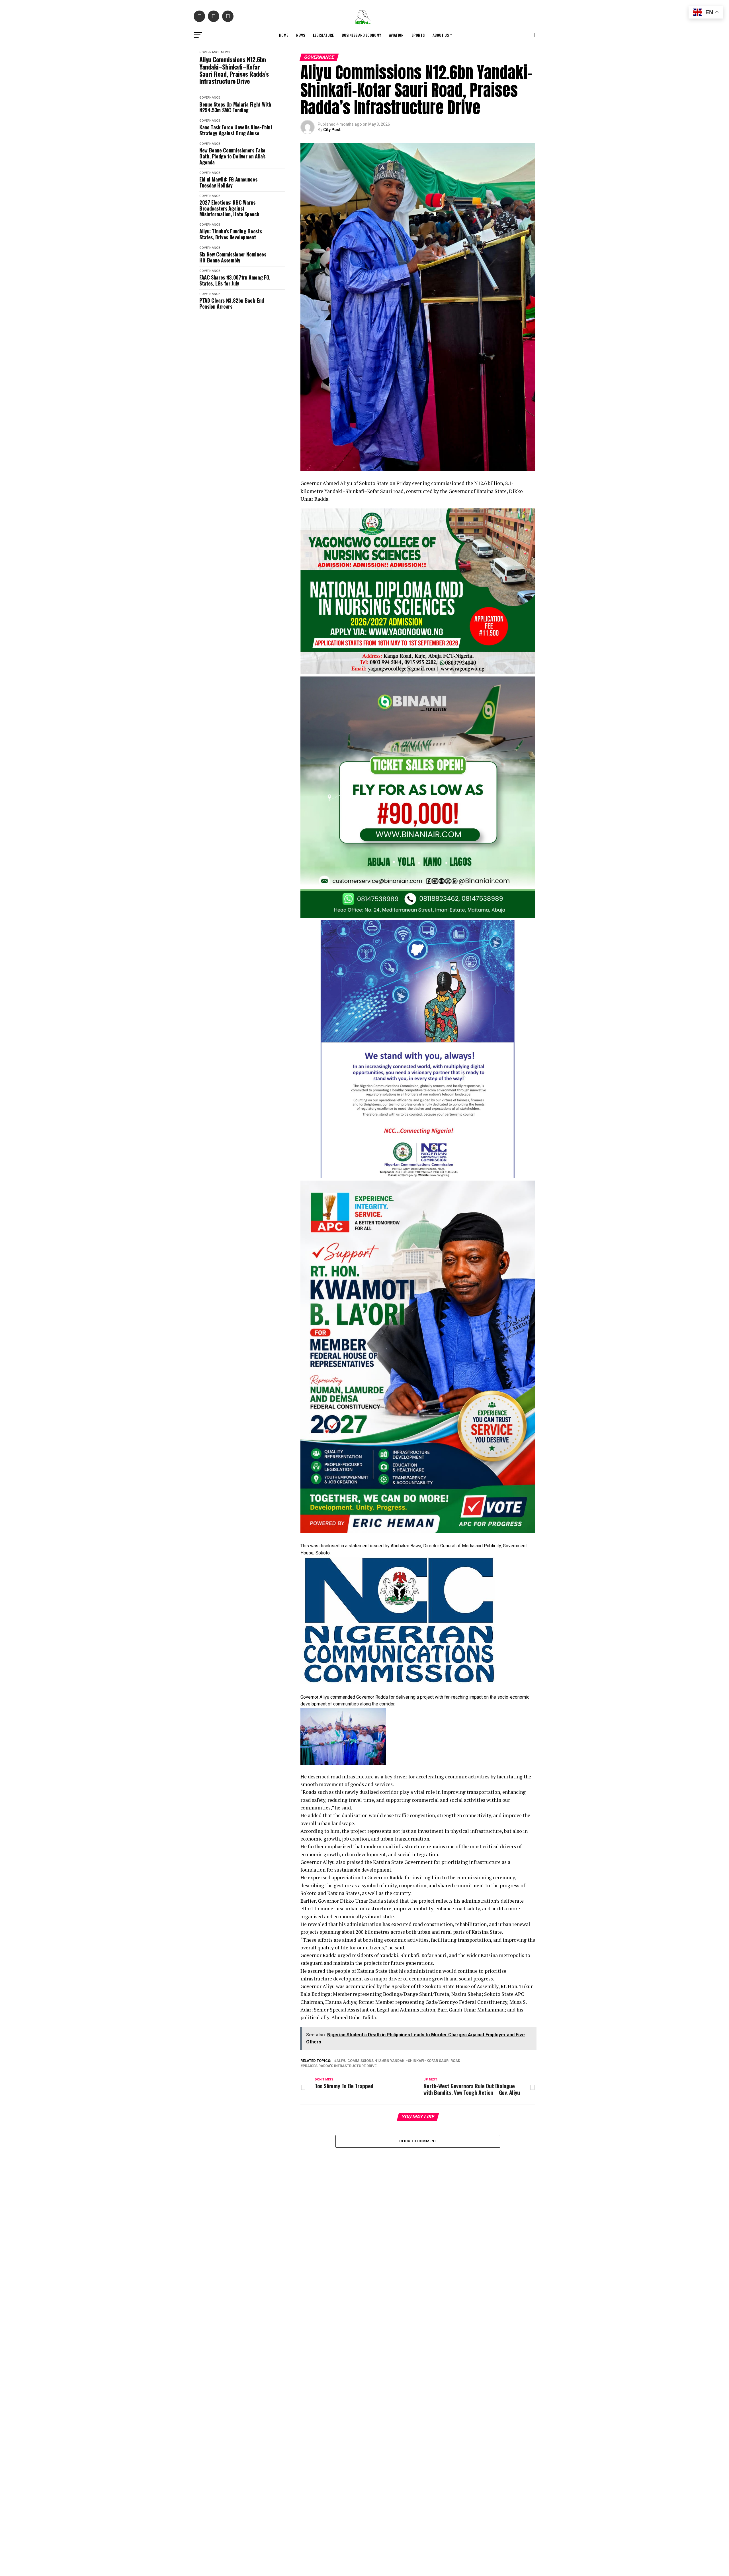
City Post (332, 130)
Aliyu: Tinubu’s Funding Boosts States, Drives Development (231, 234)
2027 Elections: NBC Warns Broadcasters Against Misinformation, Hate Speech (229, 208)
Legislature (323, 35)
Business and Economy (361, 35)
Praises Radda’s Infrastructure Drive (340, 2066)
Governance (210, 52)
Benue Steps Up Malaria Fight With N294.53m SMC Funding (235, 107)
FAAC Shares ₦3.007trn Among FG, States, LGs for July (235, 280)
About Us (441, 35)
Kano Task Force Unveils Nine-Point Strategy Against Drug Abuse (236, 130)
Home (284, 35)
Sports (418, 35)
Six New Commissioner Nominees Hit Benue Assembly (233, 257)
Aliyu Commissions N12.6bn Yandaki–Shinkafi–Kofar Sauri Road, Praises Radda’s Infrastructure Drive (234, 70)
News (301, 35)
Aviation (396, 35)
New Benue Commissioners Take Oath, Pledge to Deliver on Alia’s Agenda (232, 156)
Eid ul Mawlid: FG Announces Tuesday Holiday (228, 182)
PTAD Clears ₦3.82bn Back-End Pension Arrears (232, 303)
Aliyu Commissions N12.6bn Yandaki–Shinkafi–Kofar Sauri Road (398, 2061)
